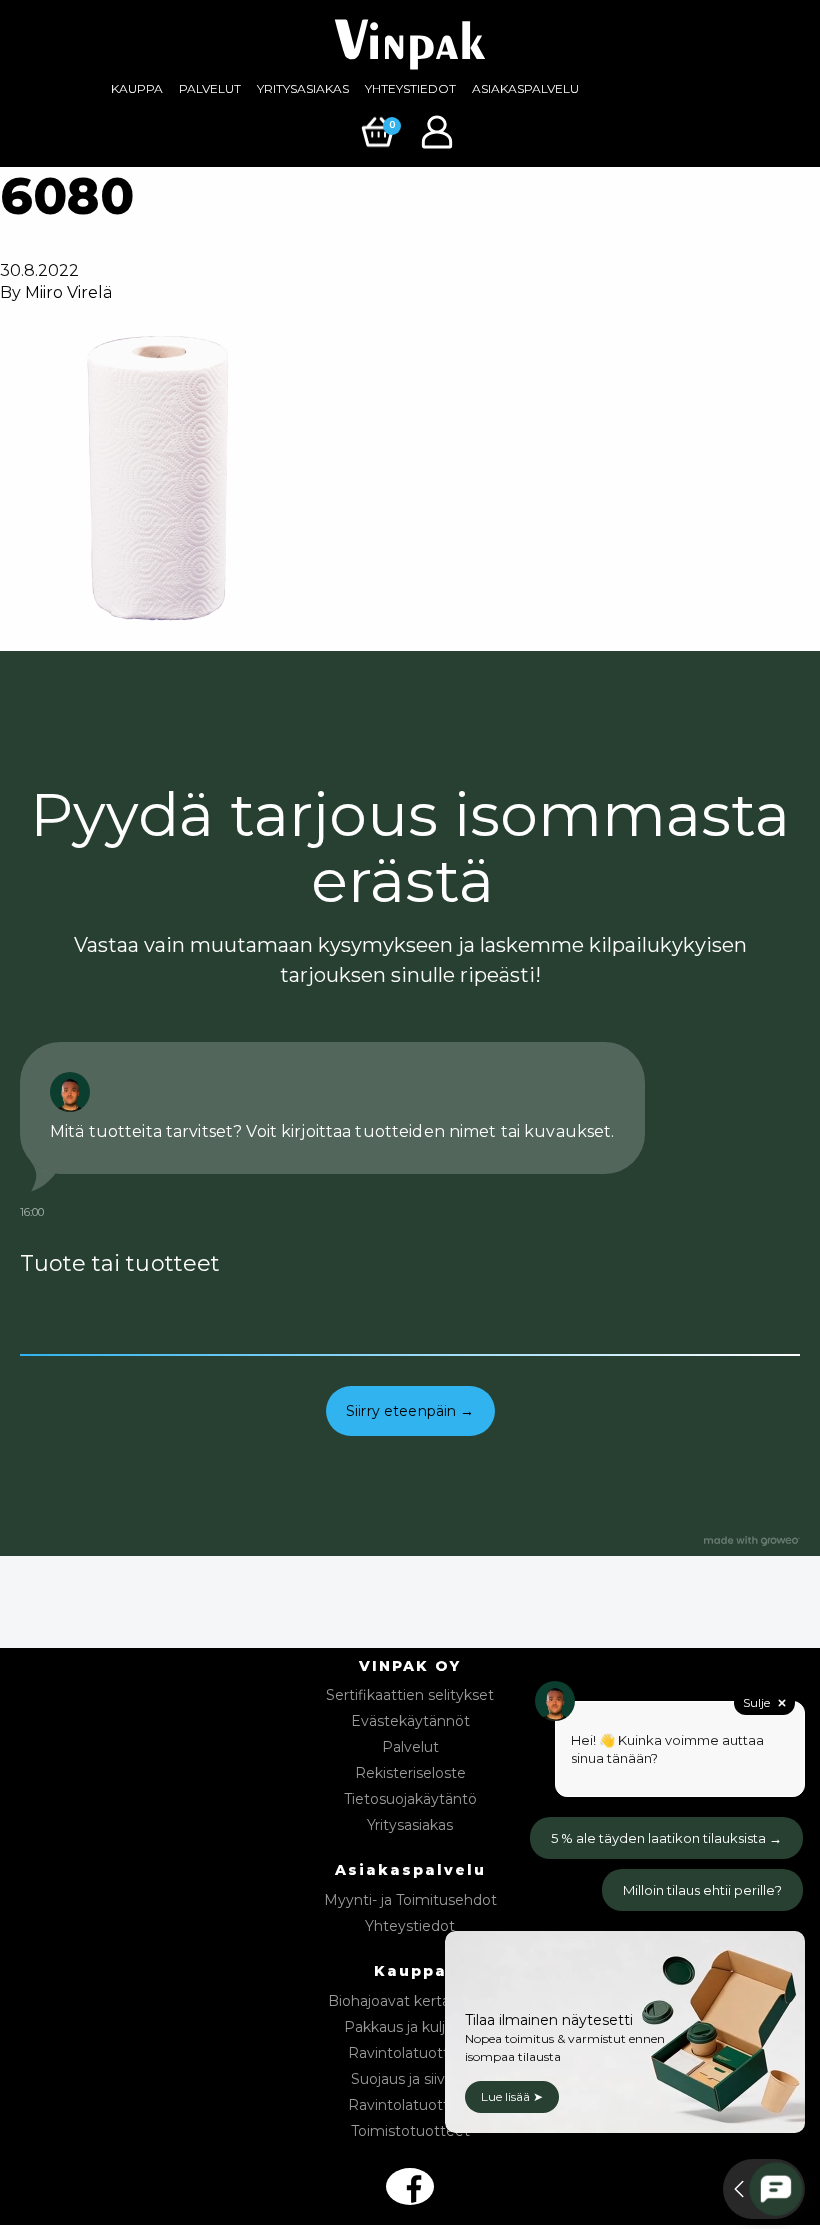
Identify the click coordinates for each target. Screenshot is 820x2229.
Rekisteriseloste (410, 1773)
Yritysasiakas (303, 88)
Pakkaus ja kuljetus (410, 2027)
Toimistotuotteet (410, 2131)
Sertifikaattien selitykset (410, 1695)
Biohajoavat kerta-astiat (410, 2001)
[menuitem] (137, 89)
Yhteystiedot (410, 88)
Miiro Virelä (68, 292)
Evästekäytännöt (410, 1721)
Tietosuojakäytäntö (410, 1799)
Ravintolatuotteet (410, 2053)
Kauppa (137, 88)
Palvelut (210, 88)
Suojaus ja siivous (410, 2079)
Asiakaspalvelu (525, 88)
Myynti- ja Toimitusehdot (410, 1900)
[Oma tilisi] (439, 130)
